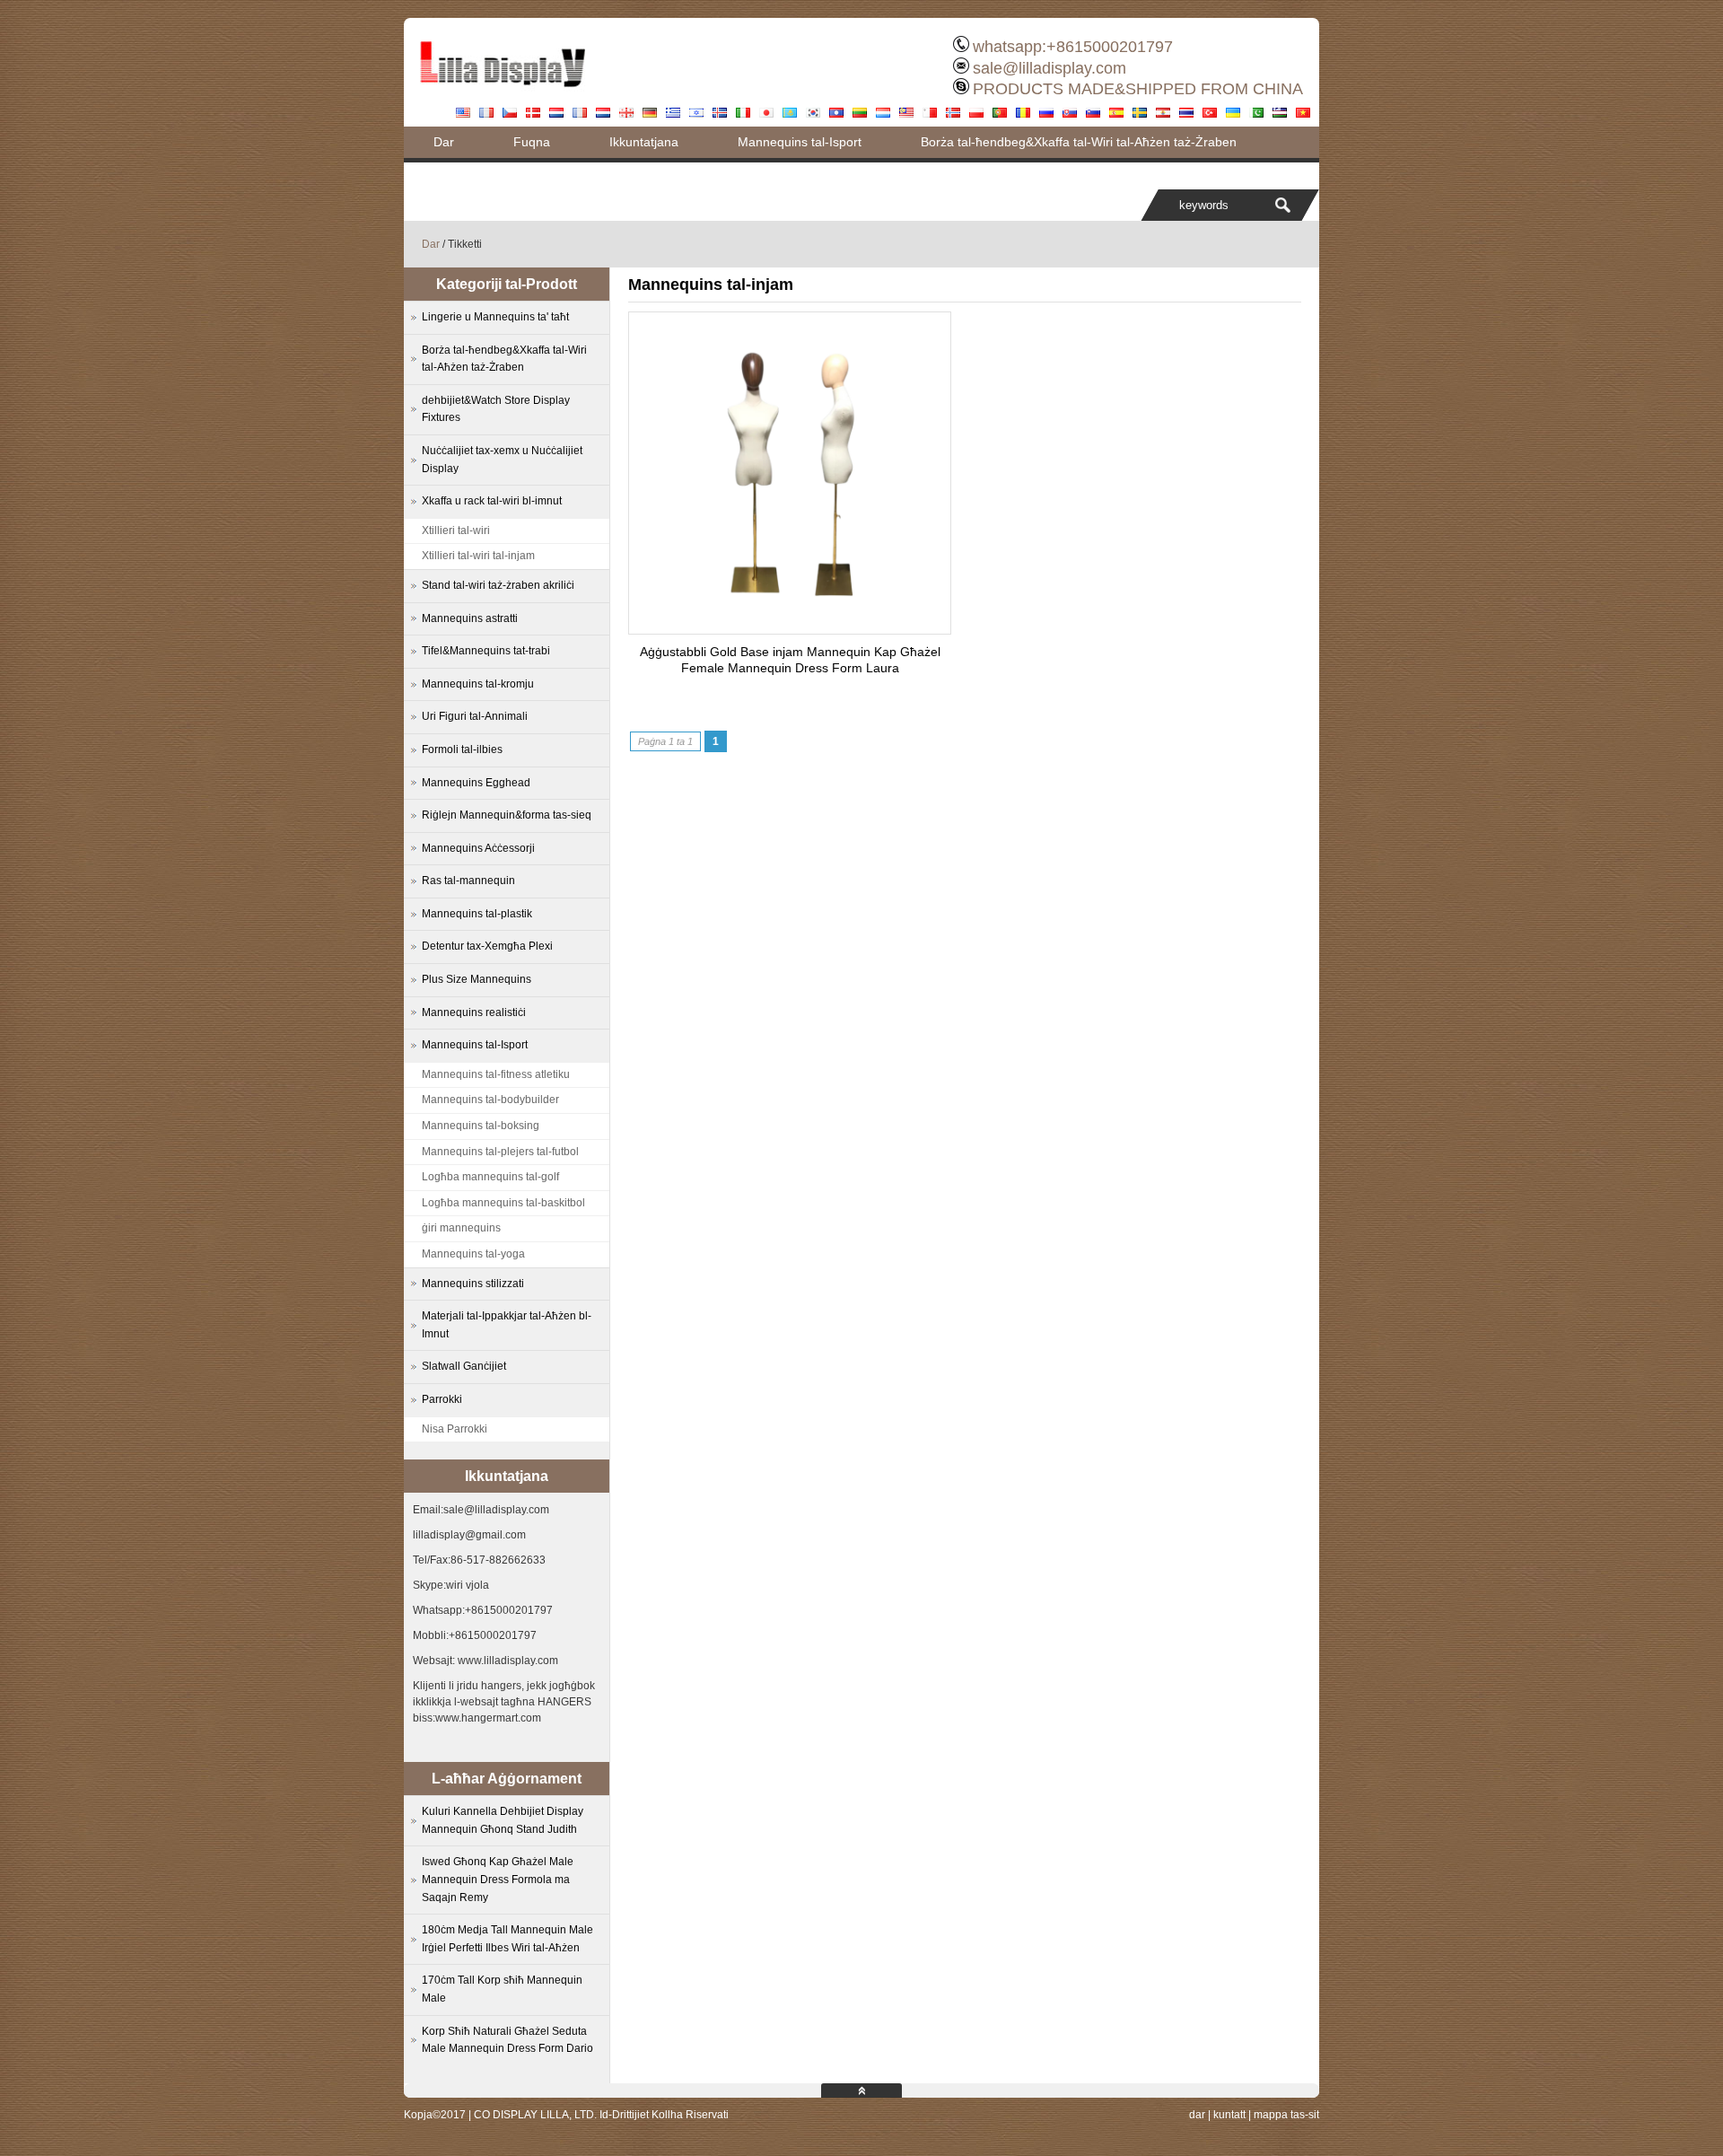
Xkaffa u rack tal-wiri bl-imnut (492, 501)
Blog (446, 173)
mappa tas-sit (1286, 2115)
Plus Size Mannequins (477, 979)
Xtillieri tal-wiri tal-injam (478, 556)
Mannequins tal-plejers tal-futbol (500, 1152)
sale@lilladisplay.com (1050, 68)
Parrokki (442, 1399)
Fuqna (532, 142)
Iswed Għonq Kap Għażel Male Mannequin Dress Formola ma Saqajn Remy (498, 1879)
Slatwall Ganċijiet (464, 1366)
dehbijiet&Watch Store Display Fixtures (496, 409)
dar (1197, 2115)
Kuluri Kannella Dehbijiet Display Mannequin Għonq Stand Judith (503, 1820)
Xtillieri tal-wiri (456, 530)
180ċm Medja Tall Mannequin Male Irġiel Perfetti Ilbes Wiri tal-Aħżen (507, 1939)
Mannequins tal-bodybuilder (490, 1100)
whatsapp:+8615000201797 (1073, 47)
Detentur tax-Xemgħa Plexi (487, 946)
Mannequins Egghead (476, 783)
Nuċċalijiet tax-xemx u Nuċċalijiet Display (502, 460)
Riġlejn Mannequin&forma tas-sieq (507, 815)
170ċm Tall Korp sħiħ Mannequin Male (502, 1989)
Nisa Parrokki (455, 1429)
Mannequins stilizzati (473, 1284)
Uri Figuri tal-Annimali (475, 716)
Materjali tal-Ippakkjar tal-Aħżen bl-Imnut (507, 1325)
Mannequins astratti (470, 618)
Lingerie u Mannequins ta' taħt (495, 317)
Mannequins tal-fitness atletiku (496, 1074)
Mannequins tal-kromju (478, 684)
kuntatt (1229, 2115)
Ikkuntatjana (644, 142)
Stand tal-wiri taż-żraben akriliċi (498, 585)
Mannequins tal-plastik (477, 914)
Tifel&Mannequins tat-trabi (486, 651)
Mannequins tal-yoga (473, 1254)
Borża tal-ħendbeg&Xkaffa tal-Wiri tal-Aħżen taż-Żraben (1079, 142)
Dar (444, 142)
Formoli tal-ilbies (462, 749)
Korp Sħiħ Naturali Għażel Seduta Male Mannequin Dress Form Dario (507, 2040)
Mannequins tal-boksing (481, 1126)
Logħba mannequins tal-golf (490, 1177)
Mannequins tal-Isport (800, 142)
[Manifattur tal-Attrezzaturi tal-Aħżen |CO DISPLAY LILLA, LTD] (503, 94)
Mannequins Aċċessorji (478, 848)
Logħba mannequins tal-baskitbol (503, 1203)
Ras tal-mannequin (468, 881)
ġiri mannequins (461, 1228)
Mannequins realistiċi (474, 1012)
